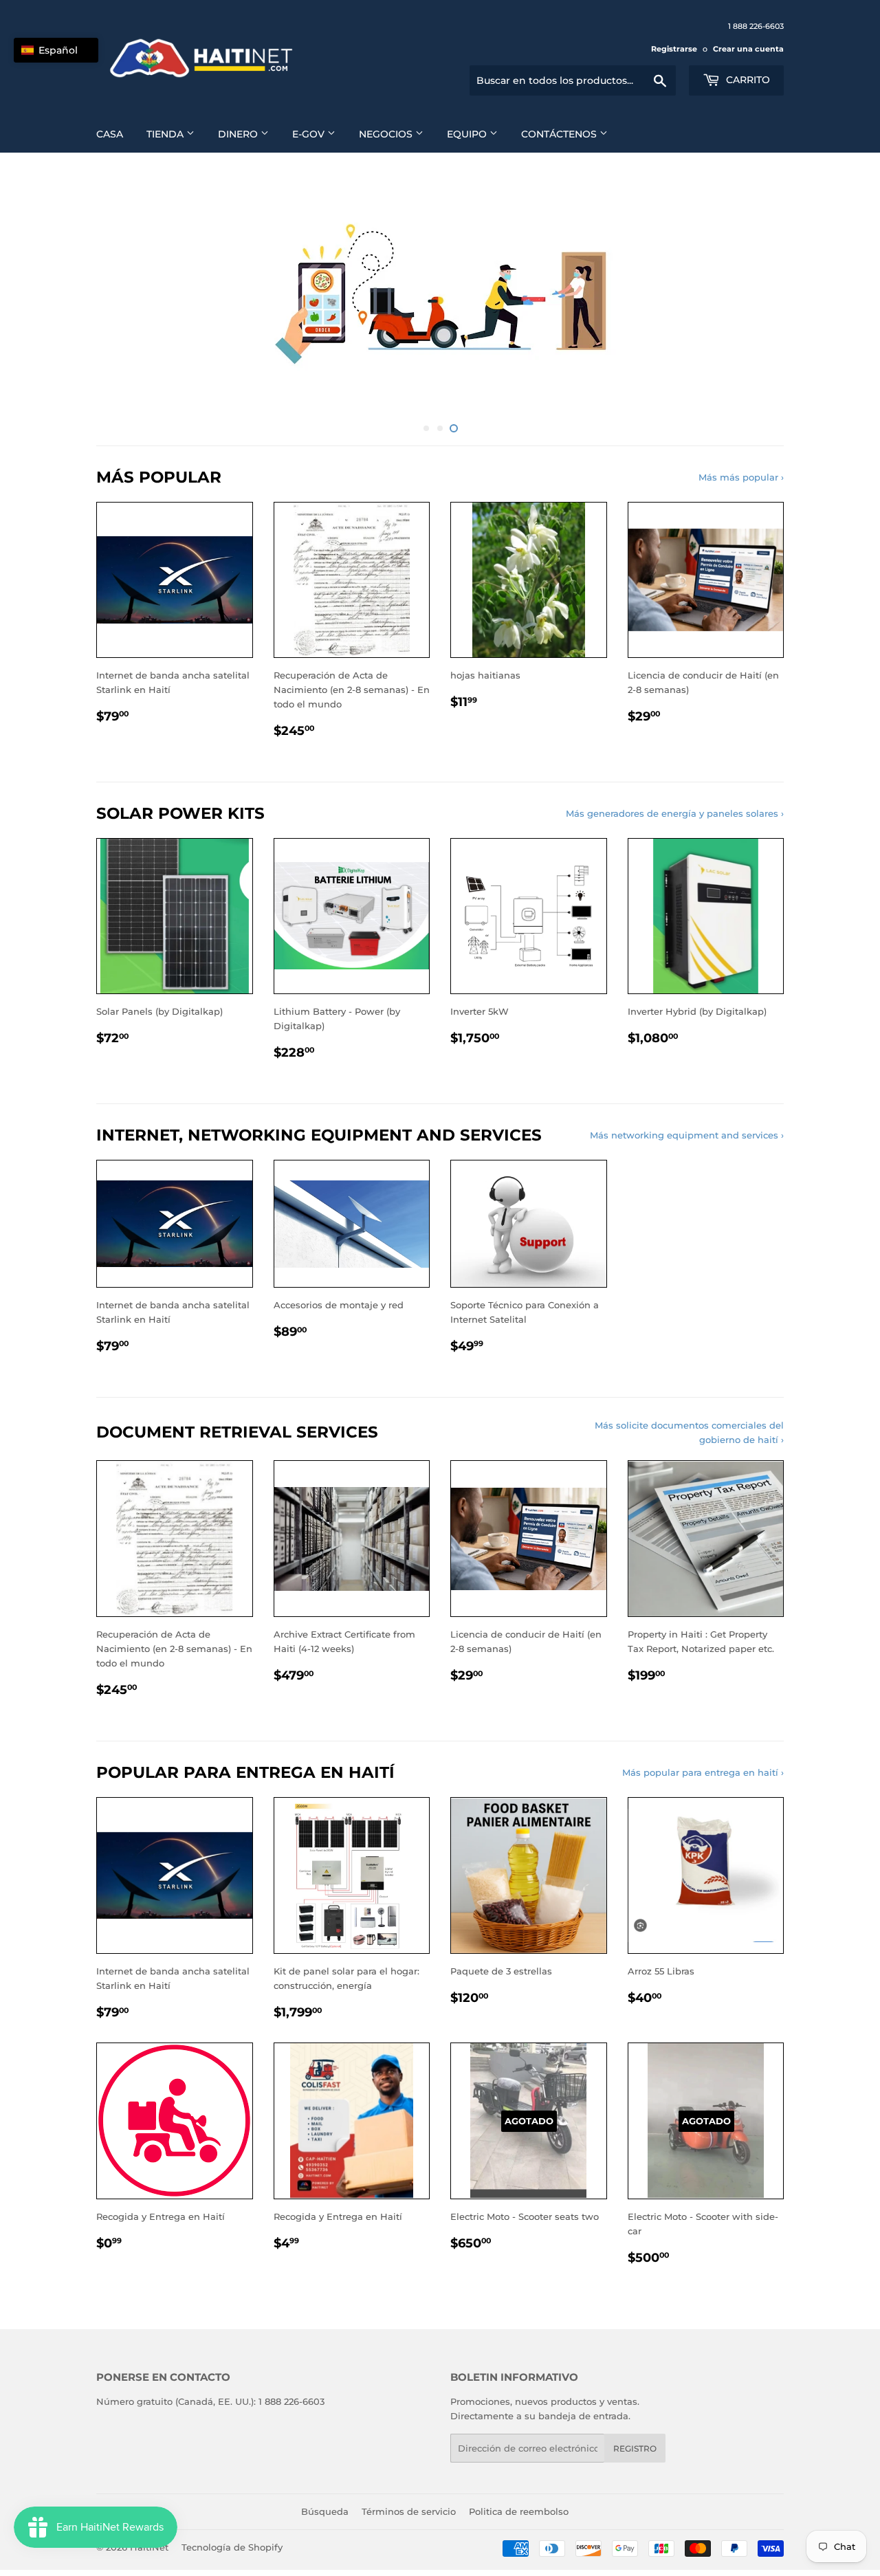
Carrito (747, 80)
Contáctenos (560, 134)
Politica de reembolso (519, 2505)
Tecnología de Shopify (232, 2540)
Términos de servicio (409, 2505)
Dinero (239, 134)
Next (755, 290)
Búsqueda (325, 2505)
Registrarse (674, 49)
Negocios (387, 134)
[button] (56, 50)
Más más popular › (741, 470)
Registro (635, 2442)
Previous (125, 290)
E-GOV (310, 134)
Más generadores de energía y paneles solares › (675, 806)
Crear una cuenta (748, 49)
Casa (110, 134)
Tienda (166, 134)
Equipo (468, 134)
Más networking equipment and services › (687, 1128)
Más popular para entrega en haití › (703, 1765)
